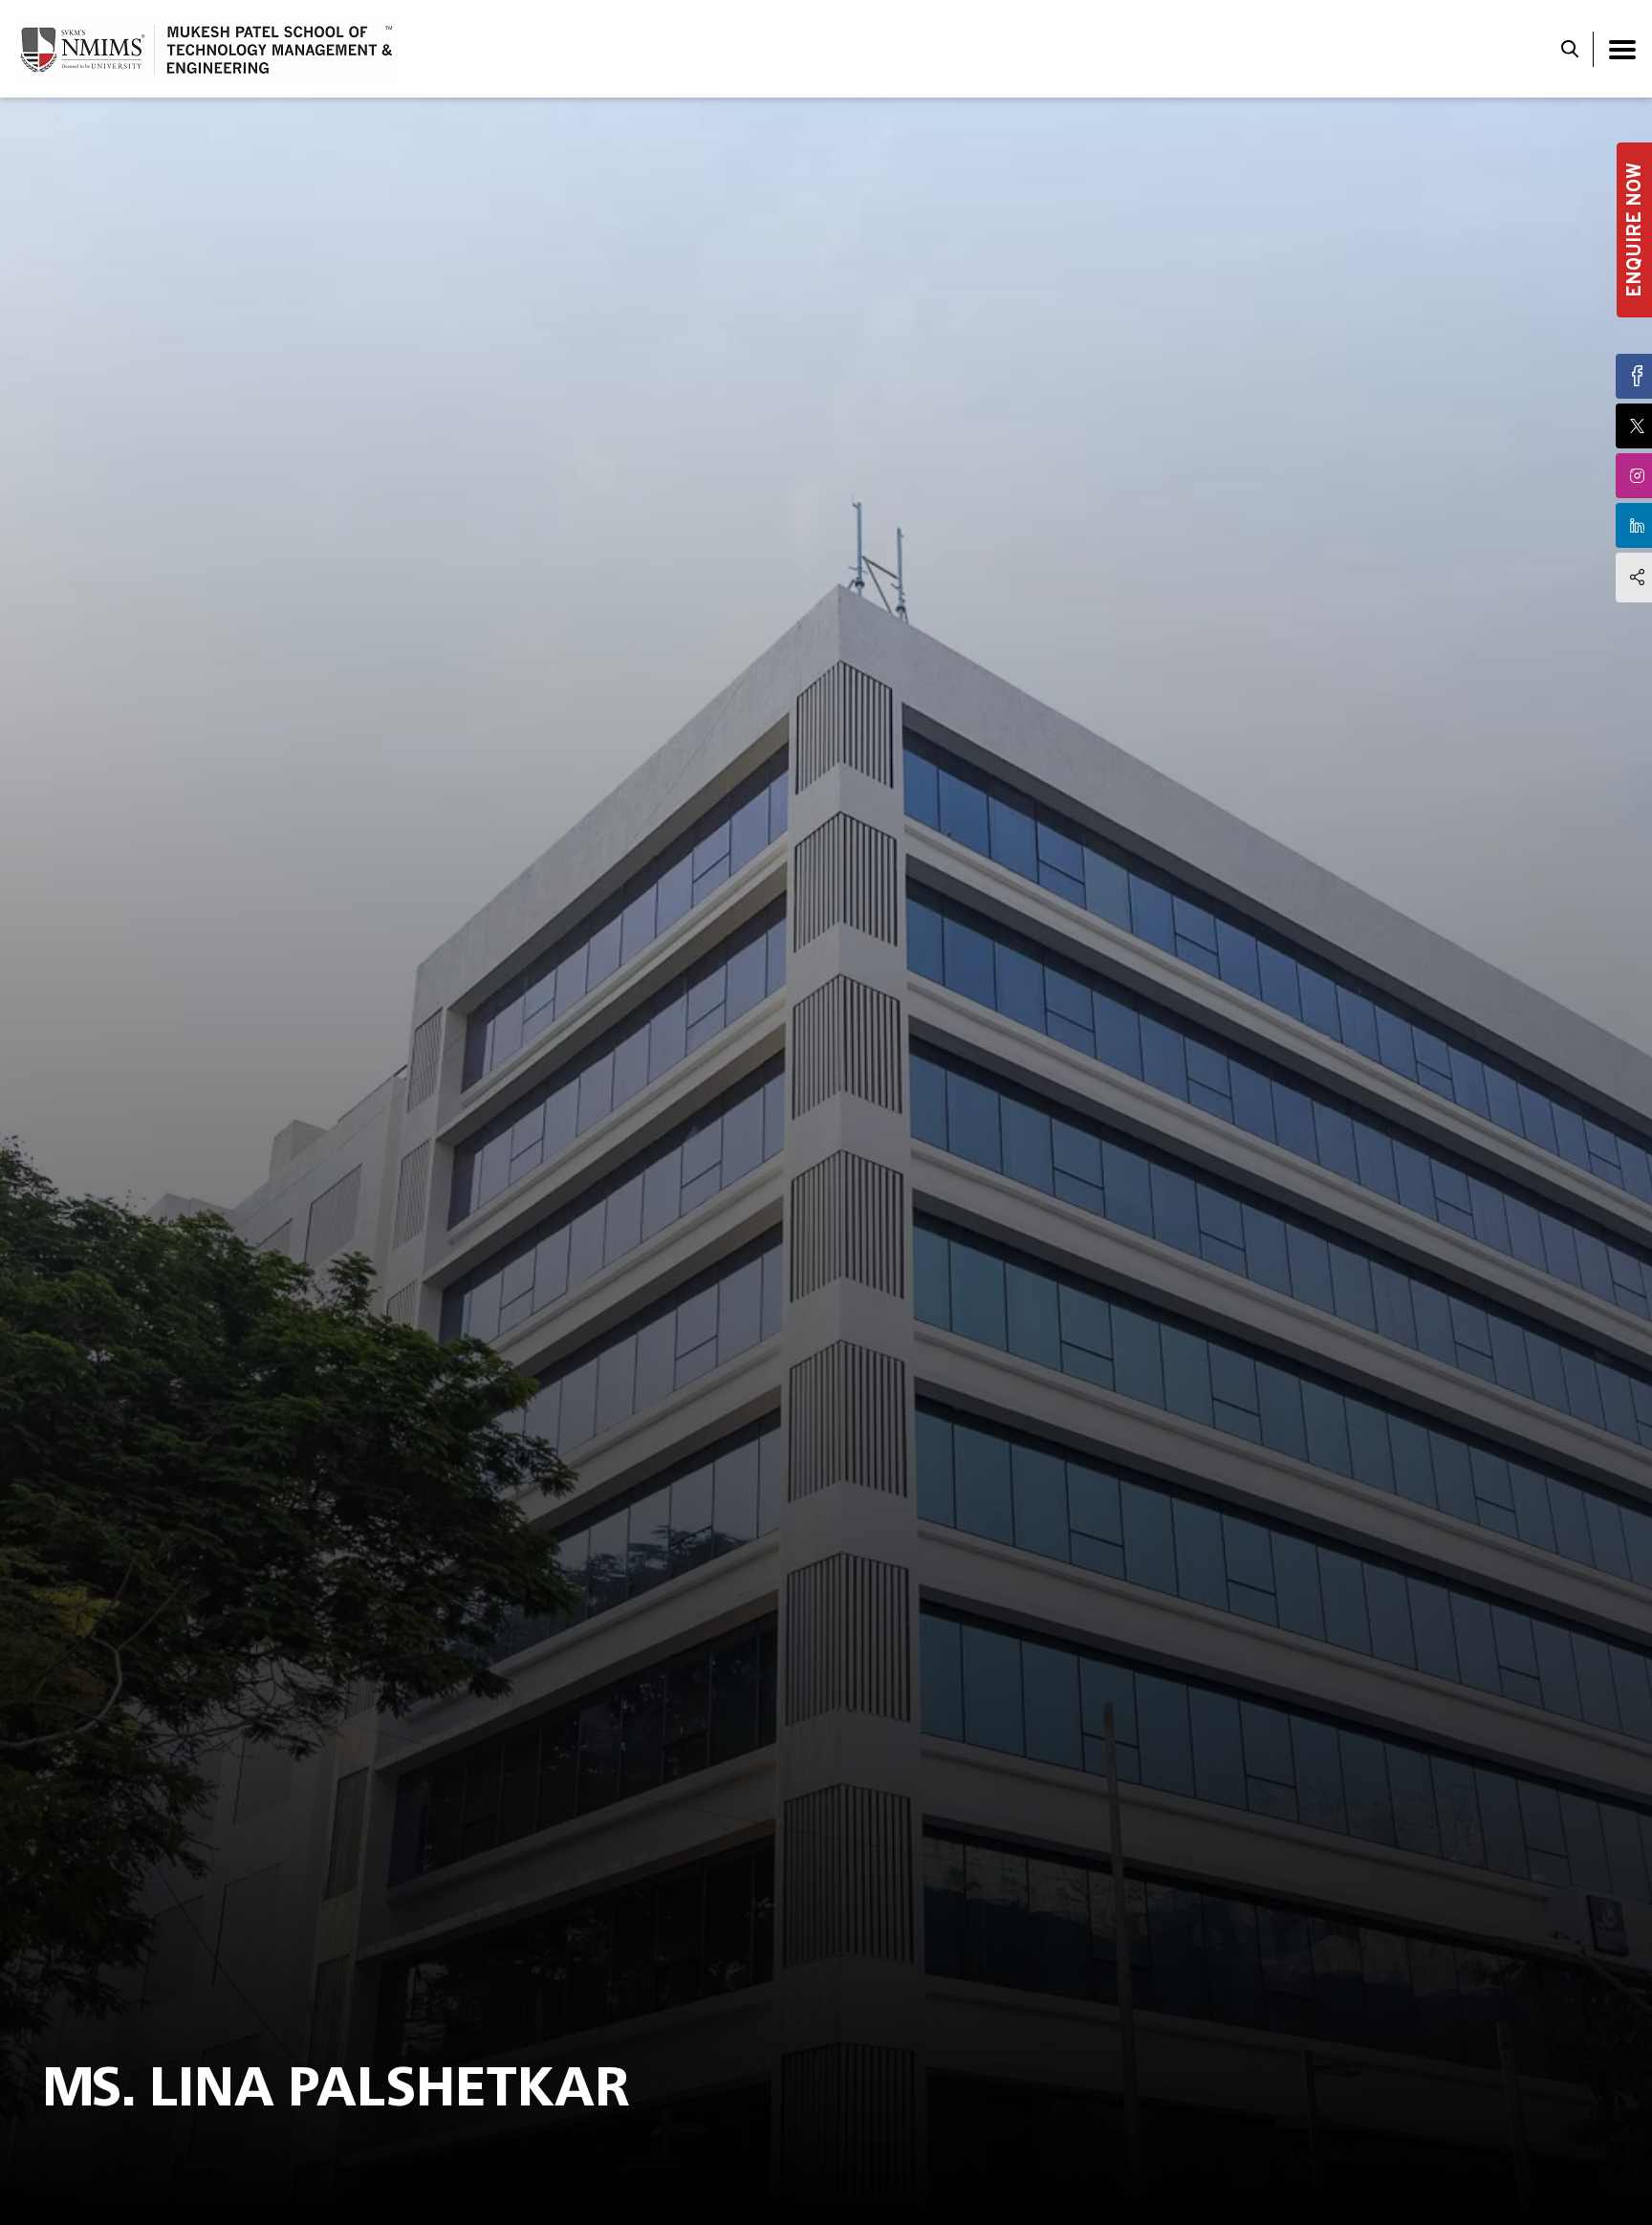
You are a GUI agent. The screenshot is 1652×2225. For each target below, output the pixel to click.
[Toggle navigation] (1622, 49)
